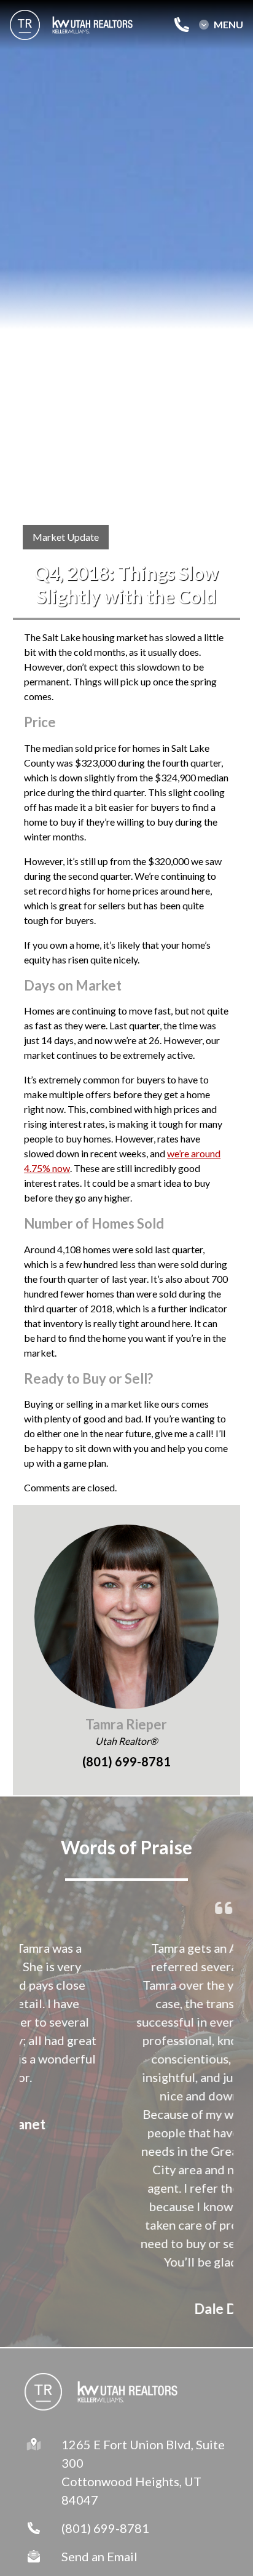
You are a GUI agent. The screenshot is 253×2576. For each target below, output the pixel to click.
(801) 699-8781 (105, 2528)
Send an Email (99, 2556)
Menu (228, 25)
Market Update (66, 537)
